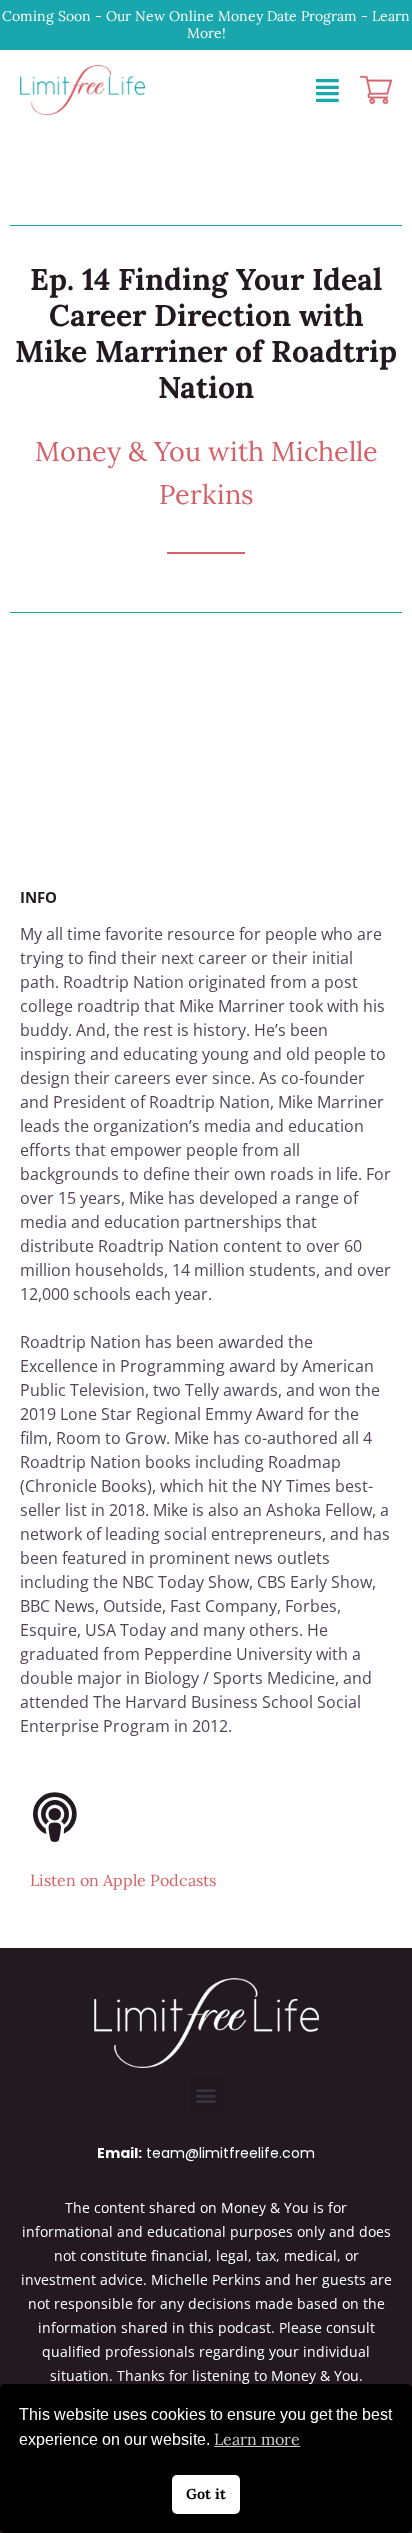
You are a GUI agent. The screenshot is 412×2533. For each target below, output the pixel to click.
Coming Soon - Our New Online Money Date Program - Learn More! (206, 24)
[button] (206, 2094)
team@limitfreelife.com (230, 2153)
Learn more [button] (257, 2439)
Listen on (123, 1880)
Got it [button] (206, 2494)
